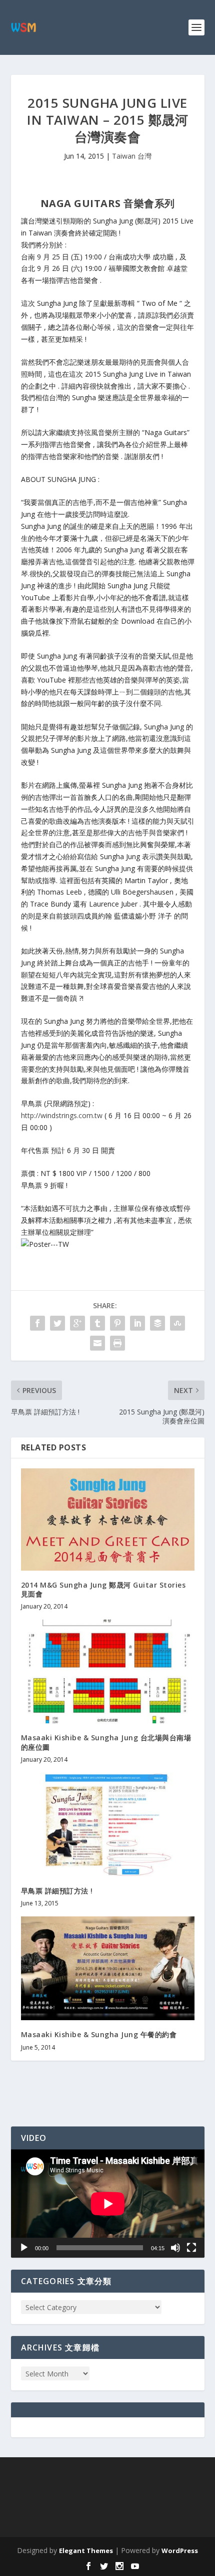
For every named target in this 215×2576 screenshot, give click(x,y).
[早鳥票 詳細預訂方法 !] (108, 1825)
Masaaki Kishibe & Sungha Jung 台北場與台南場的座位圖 (106, 1742)
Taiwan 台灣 (132, 156)
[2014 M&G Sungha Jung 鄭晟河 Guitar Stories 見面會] (108, 1520)
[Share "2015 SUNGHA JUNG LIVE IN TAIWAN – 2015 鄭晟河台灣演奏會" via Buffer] (157, 1323)
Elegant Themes (86, 2551)
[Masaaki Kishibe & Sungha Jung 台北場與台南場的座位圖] (108, 1671)
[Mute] (175, 2248)
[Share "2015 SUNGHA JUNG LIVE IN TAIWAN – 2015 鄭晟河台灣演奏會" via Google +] (77, 1323)
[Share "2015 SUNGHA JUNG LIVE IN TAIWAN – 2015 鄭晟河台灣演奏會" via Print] (117, 1343)
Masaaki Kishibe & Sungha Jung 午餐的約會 (99, 2034)
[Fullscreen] (191, 2248)
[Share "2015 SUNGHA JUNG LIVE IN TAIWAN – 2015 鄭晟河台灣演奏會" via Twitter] (57, 1323)
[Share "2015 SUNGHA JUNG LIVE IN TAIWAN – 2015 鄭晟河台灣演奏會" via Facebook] (37, 1323)
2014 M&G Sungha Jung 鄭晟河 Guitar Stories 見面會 (103, 1589)
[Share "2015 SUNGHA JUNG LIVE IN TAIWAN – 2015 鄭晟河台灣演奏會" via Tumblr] (97, 1323)
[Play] (24, 2248)
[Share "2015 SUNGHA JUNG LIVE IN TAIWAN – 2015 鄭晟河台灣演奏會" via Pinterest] (117, 1323)
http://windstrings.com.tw (62, 1115)
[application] (108, 2204)
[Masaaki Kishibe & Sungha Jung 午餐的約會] (108, 1968)
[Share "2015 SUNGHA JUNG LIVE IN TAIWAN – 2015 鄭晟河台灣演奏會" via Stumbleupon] (177, 1323)
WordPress (180, 2551)
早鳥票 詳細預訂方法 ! (57, 1891)
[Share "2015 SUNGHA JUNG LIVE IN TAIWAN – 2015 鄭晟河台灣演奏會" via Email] (97, 1343)
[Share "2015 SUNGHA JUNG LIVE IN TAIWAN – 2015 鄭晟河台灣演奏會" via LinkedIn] (137, 1323)
